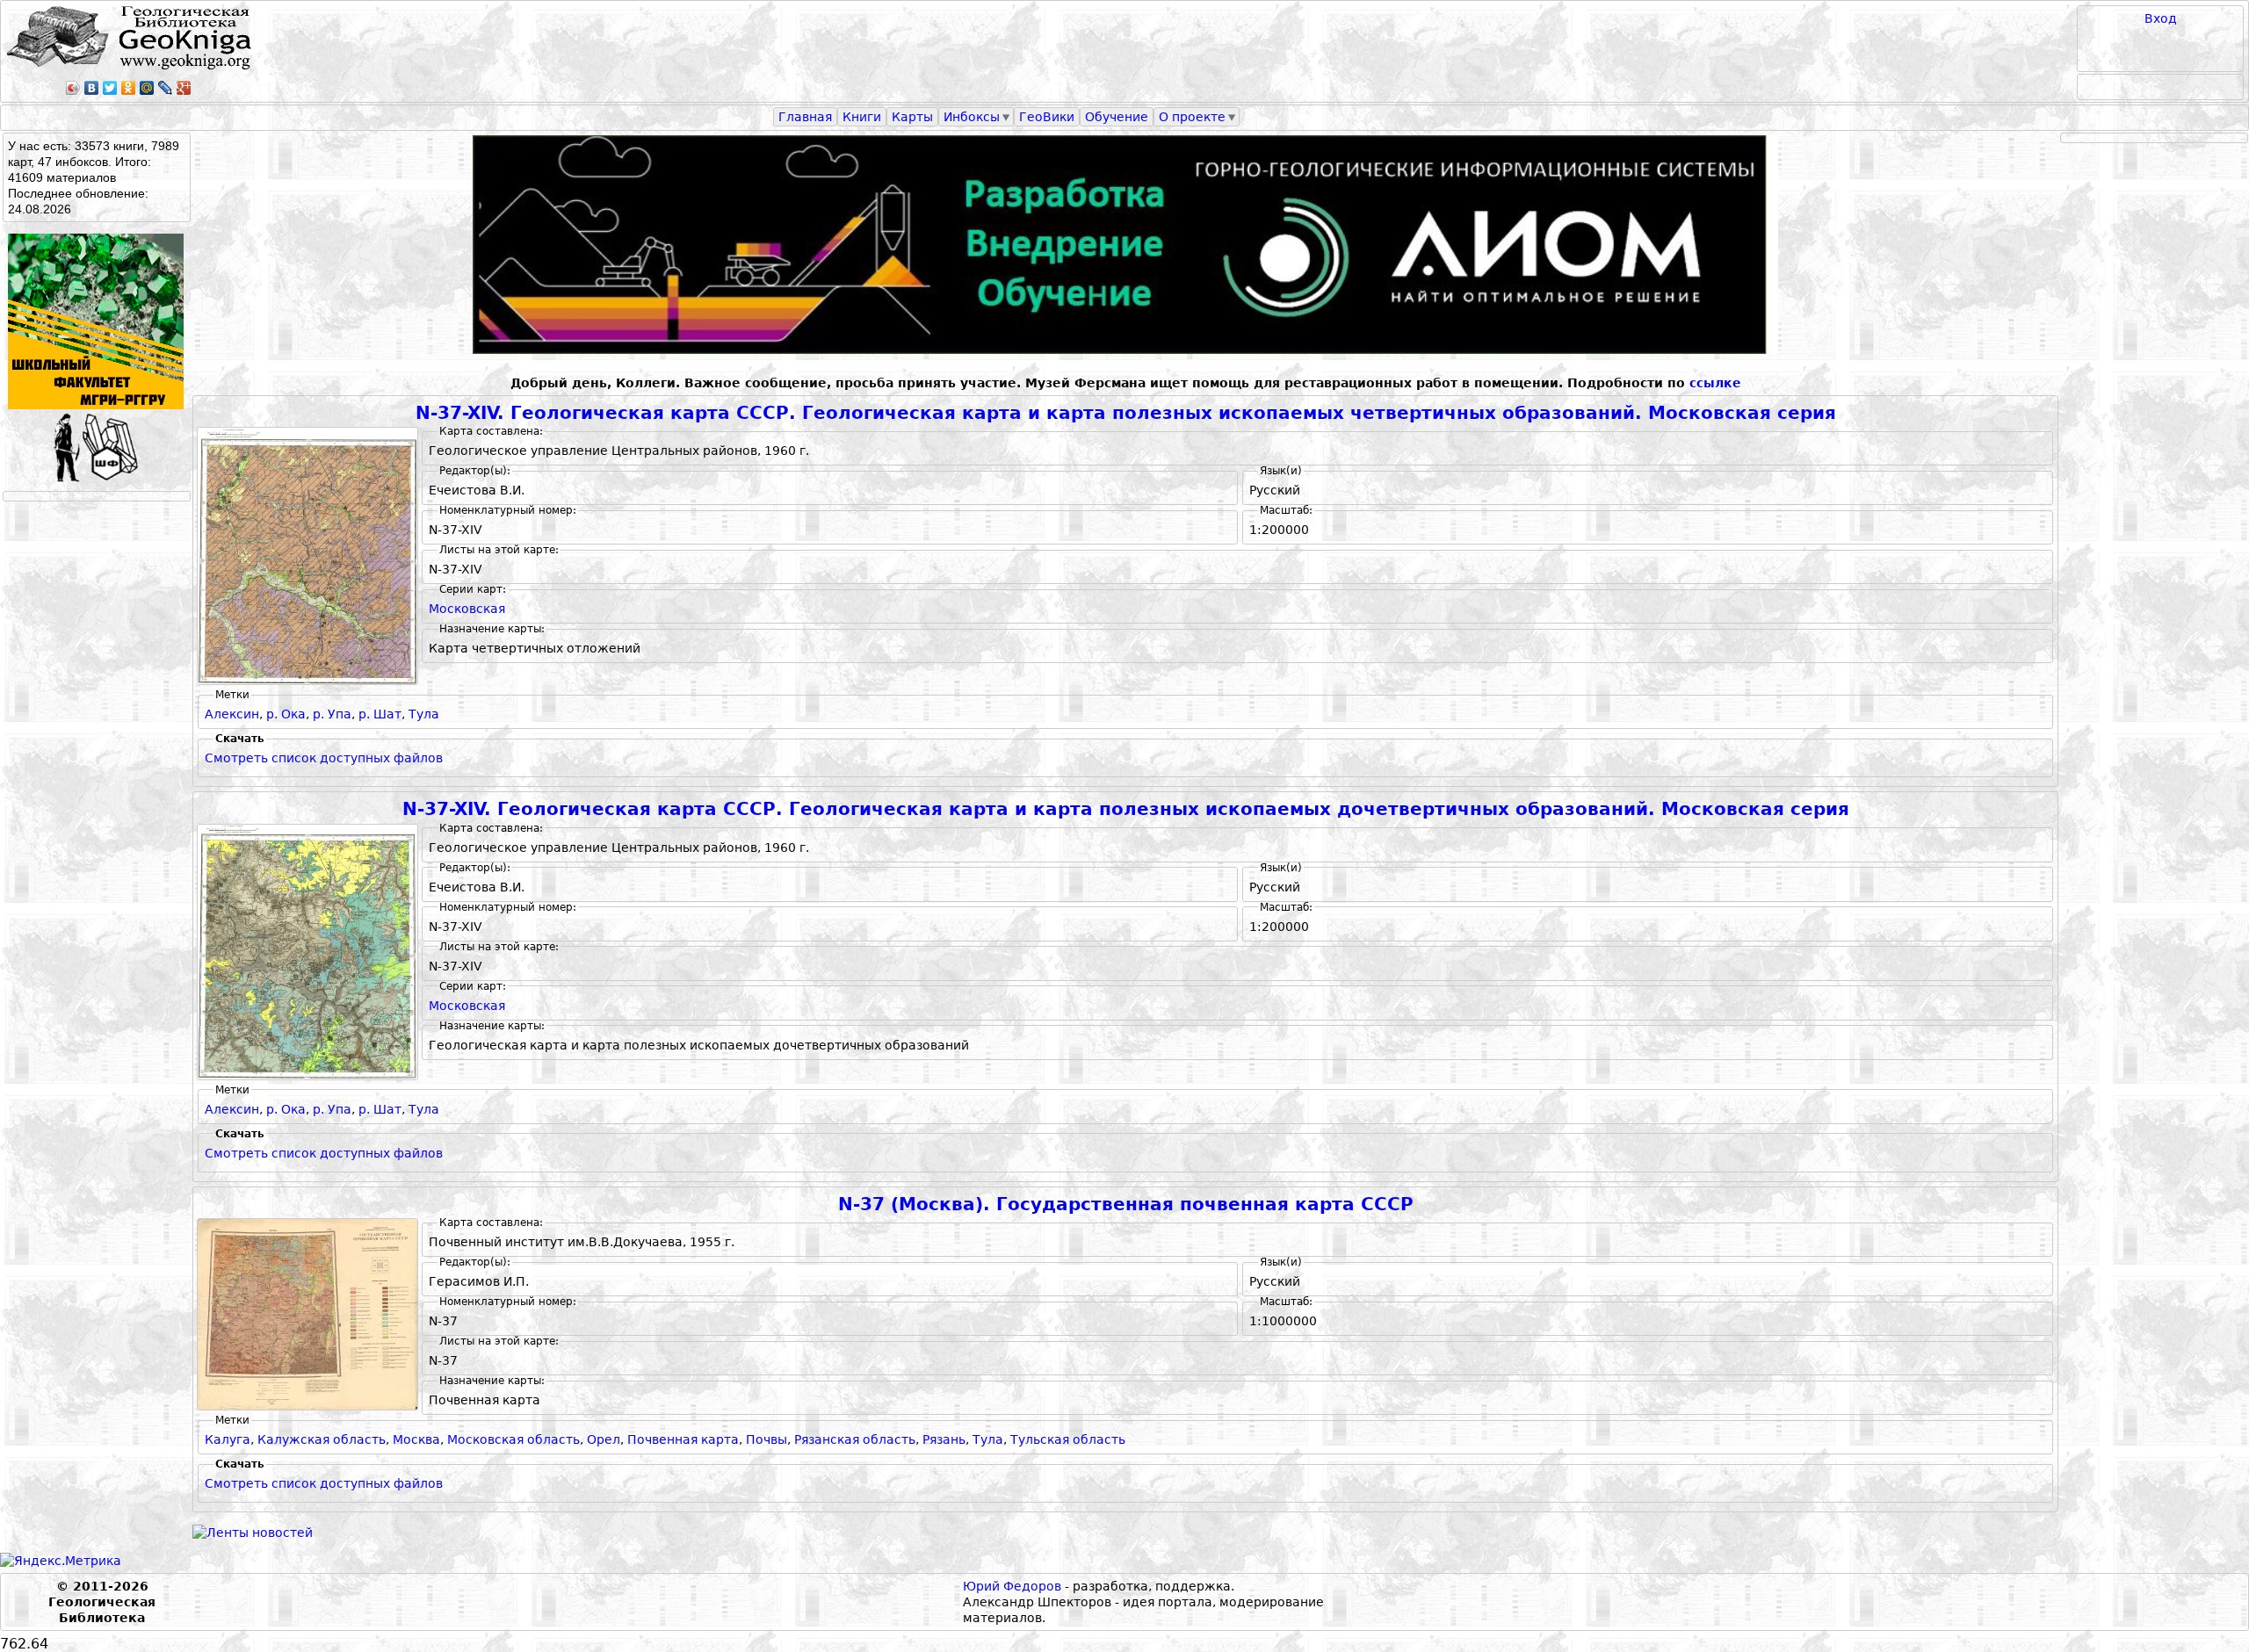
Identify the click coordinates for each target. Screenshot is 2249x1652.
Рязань (944, 1439)
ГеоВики (1047, 117)
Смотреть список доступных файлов (324, 758)
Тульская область (1068, 1439)
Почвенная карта (683, 1439)
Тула (424, 714)
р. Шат (380, 714)
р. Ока (286, 714)
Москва (416, 1439)
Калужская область (322, 1439)
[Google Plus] (184, 88)
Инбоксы (972, 117)
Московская (467, 609)
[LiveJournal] (166, 88)
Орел (604, 1439)
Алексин (232, 714)
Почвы (767, 1439)
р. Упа (332, 714)
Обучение (1117, 117)
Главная (805, 117)
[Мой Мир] (147, 88)
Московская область (513, 1439)
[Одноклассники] (129, 88)
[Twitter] (110, 88)
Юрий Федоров (1012, 1586)
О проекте (1192, 117)
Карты (912, 117)
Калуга (228, 1439)
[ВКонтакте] (92, 88)
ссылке (1715, 383)
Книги (862, 117)
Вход (2161, 18)
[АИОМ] (1125, 245)
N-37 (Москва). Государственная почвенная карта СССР (1126, 1205)
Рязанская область (855, 1439)
